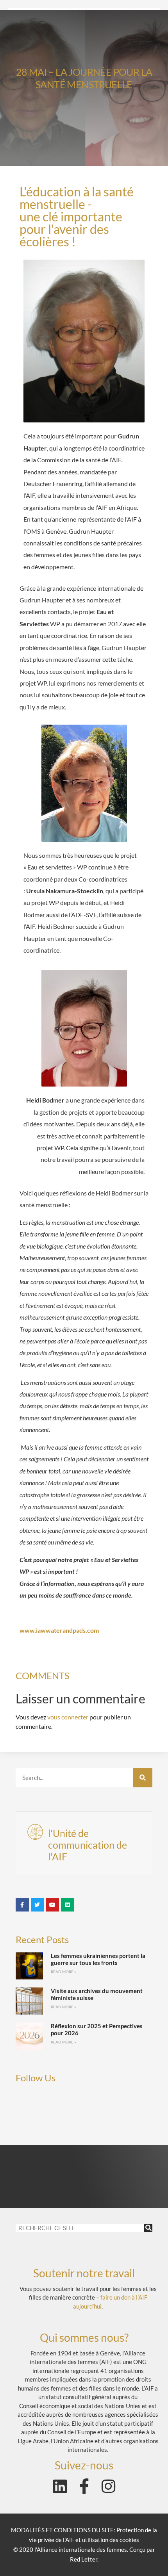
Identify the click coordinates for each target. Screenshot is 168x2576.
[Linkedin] (60, 2486)
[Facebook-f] (84, 2486)
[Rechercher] (143, 1778)
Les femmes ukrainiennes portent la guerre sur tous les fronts (98, 1959)
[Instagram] (108, 2486)
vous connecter (68, 1717)
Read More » (63, 1972)
